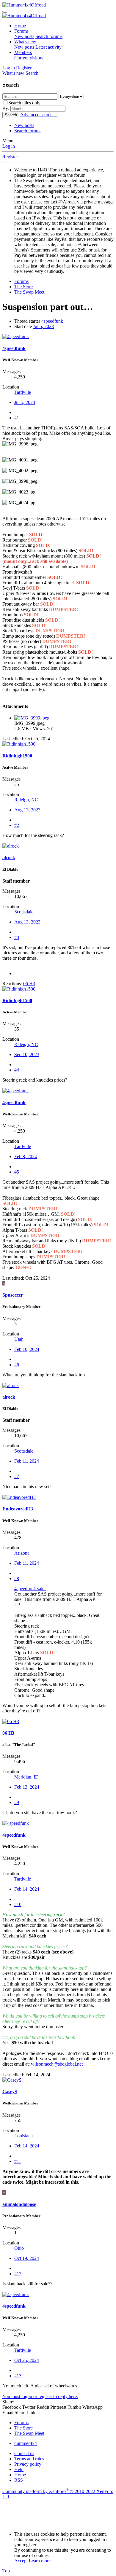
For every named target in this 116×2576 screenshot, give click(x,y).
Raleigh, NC (26, 800)
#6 (17, 1365)
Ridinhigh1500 (17, 756)
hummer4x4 (26, 2443)
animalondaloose (19, 2204)
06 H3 (8, 1733)
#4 (17, 1070)
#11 (18, 2161)
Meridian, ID (26, 1777)
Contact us (24, 2453)
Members (23, 52)
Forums (21, 31)
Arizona (22, 1553)
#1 (17, 418)
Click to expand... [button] (31, 1695)
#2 (17, 825)
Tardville (23, 392)
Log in (9, 146)
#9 (17, 1802)
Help (19, 2469)
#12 (18, 2274)
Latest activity (48, 47)
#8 (17, 1578)
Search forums (49, 36)
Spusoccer (13, 1295)
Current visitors (29, 58)
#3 (17, 937)
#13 (18, 2376)
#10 (18, 1904)
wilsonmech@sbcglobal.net (57, 2064)
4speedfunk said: (30, 1589)
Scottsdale (24, 912)
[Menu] (5, 12)
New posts (24, 36)
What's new (25, 42)
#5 (17, 1172)
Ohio (19, 2248)
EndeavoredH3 (18, 1509)
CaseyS (10, 2092)
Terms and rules (29, 2459)
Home (20, 26)
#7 (17, 1476)
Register (10, 157)
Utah (19, 1339)
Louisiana (23, 2136)
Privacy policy (28, 2464)
